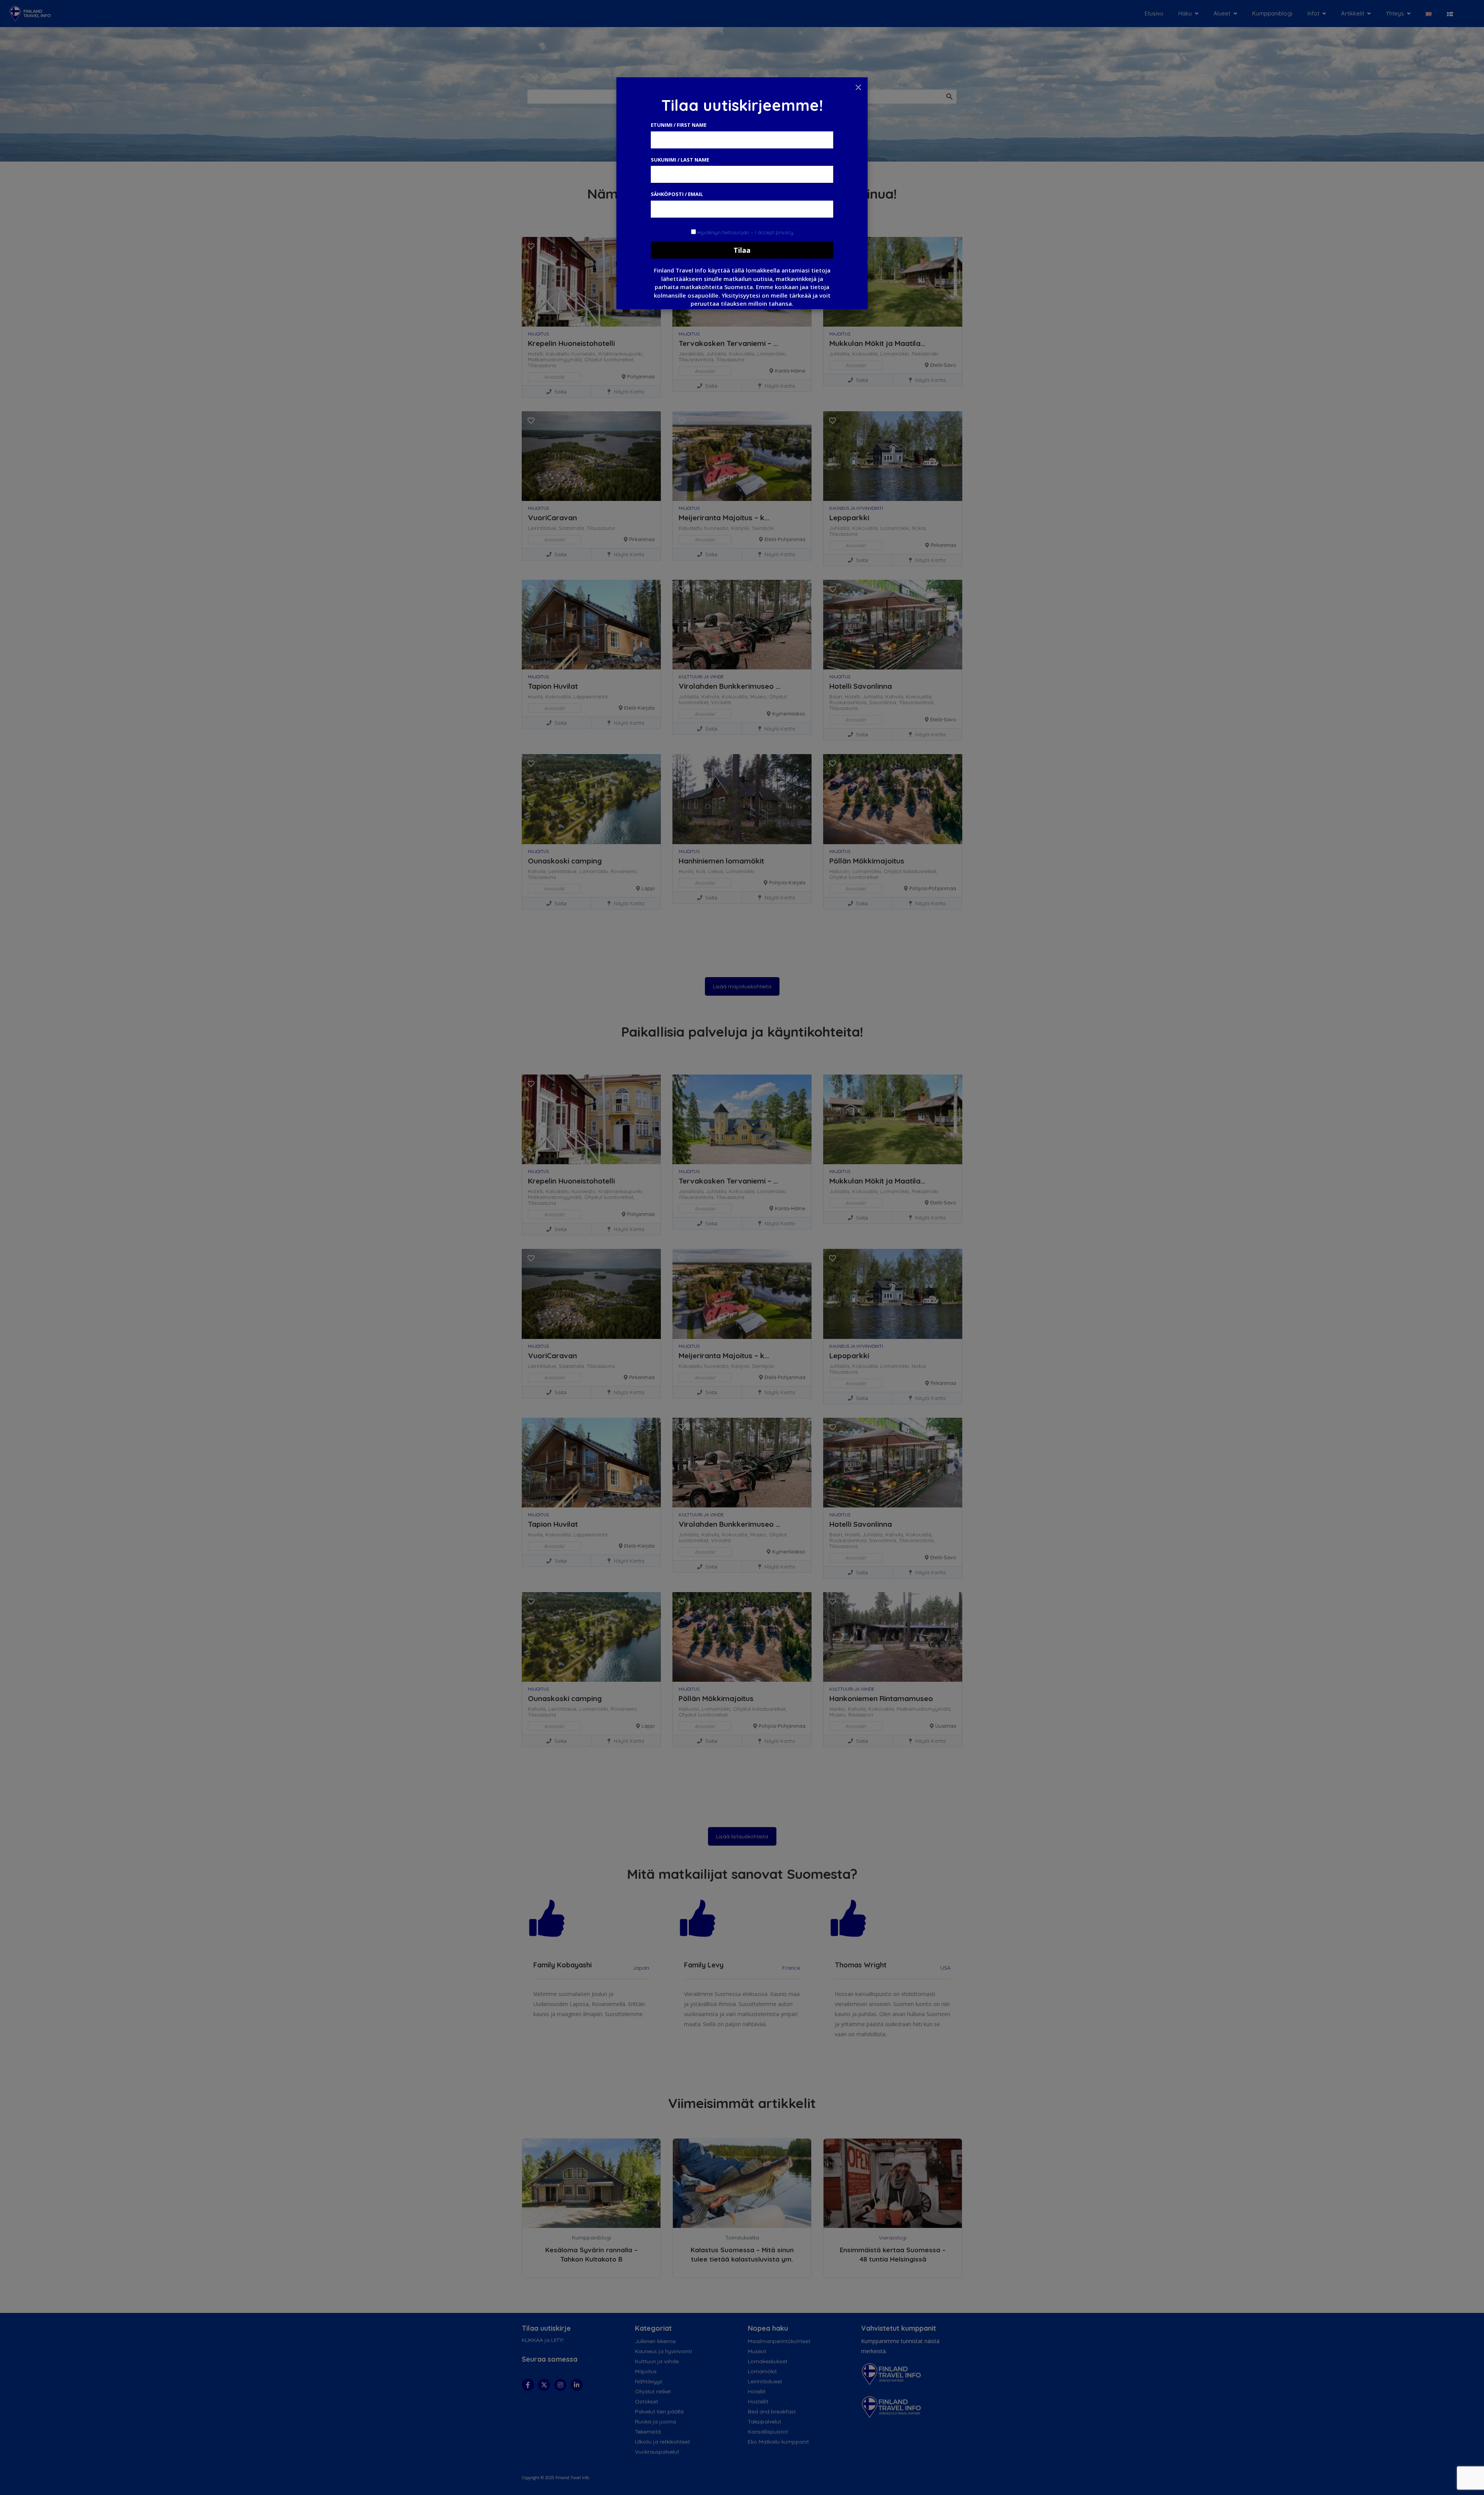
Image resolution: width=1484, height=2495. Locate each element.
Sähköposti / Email (677, 194)
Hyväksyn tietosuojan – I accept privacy (745, 232)
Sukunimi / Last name (680, 160)
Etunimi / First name (679, 125)
